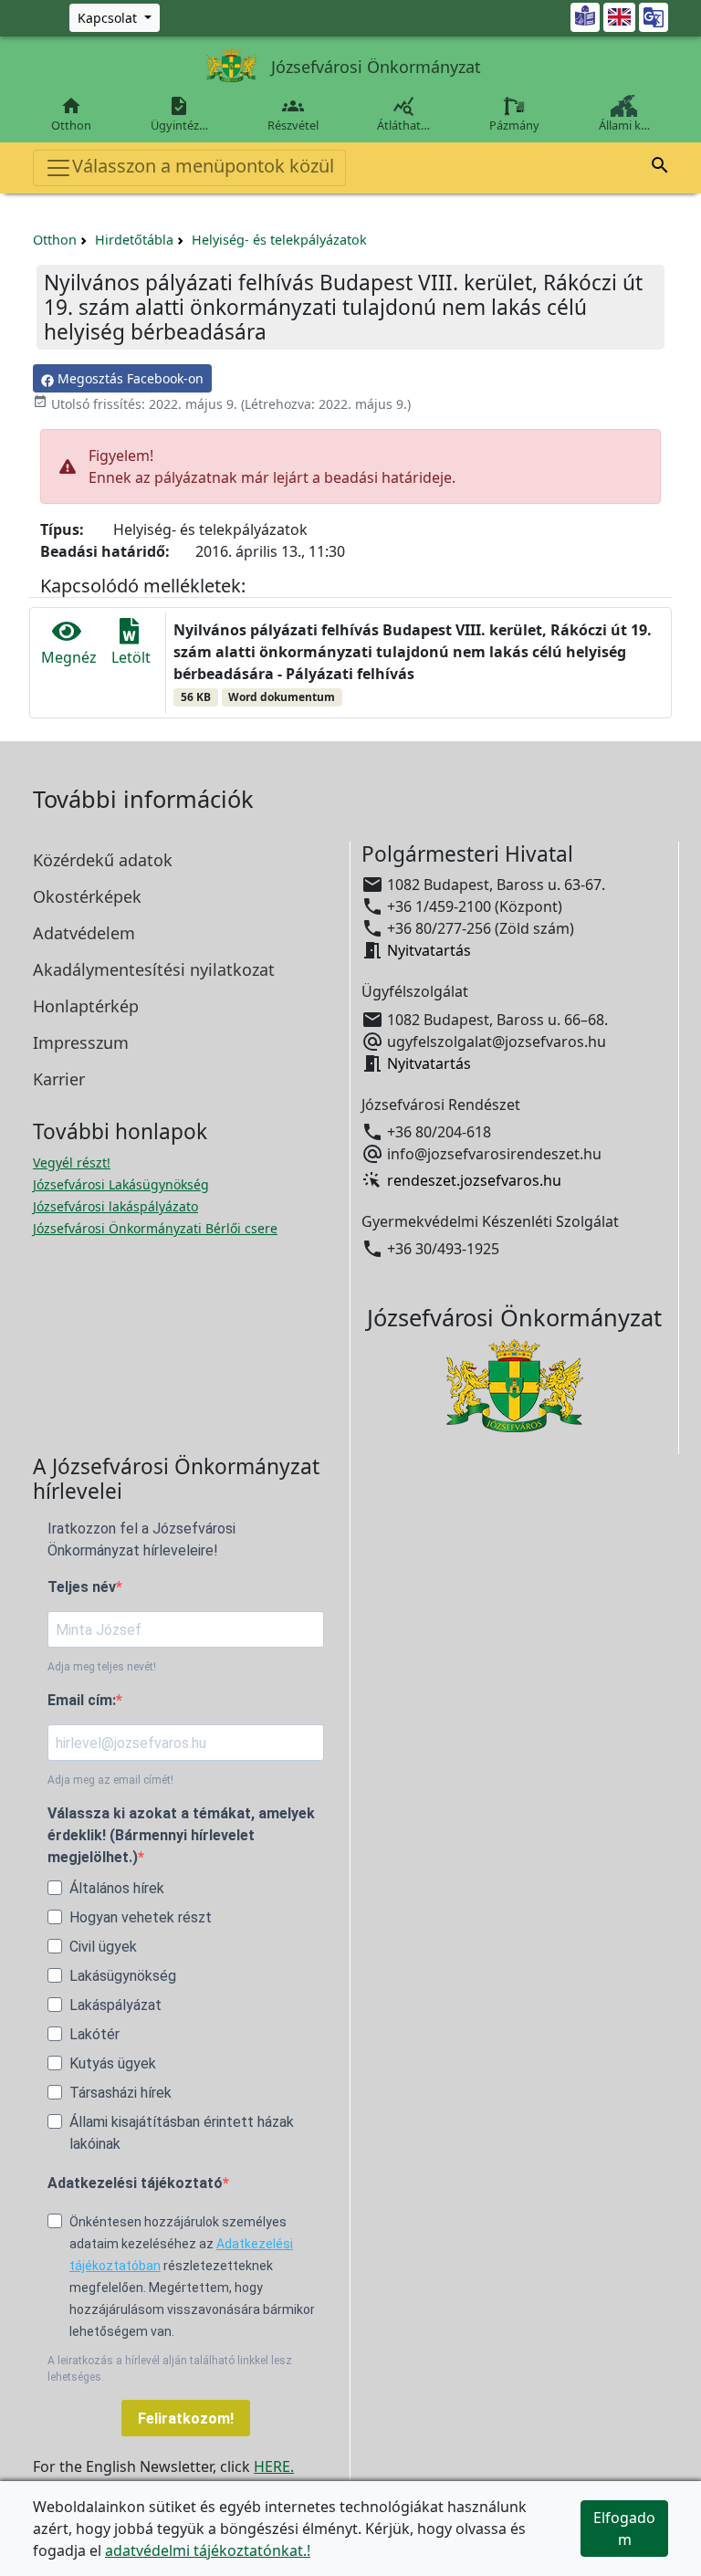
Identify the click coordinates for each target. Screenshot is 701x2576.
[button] (660, 168)
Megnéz (69, 657)
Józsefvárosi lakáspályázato (115, 1206)
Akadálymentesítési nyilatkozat (154, 969)
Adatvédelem (84, 933)
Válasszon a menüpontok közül (203, 166)
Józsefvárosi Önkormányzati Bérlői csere (155, 1228)
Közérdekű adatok (103, 860)
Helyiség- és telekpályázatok (279, 240)
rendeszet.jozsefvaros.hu (474, 1180)
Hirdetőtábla (134, 240)
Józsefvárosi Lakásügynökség (121, 1184)
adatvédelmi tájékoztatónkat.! (208, 2550)
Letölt (131, 657)
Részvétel (293, 114)
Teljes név (82, 1587)
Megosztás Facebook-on (129, 378)
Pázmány (514, 125)
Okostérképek (87, 896)
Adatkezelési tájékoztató (135, 2183)
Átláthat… (403, 114)
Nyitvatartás (429, 950)
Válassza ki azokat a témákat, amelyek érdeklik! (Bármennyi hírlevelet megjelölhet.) (181, 1835)
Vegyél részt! (72, 1162)
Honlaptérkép (86, 1006)
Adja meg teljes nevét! (102, 1667)
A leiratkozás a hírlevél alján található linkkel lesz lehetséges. (170, 2369)
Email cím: (82, 1700)
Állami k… (624, 125)
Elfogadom (624, 2529)
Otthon (71, 114)
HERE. (274, 2466)
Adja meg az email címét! (110, 1780)
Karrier (59, 1079)
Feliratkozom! (186, 2419)
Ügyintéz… (179, 114)
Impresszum (81, 1042)
